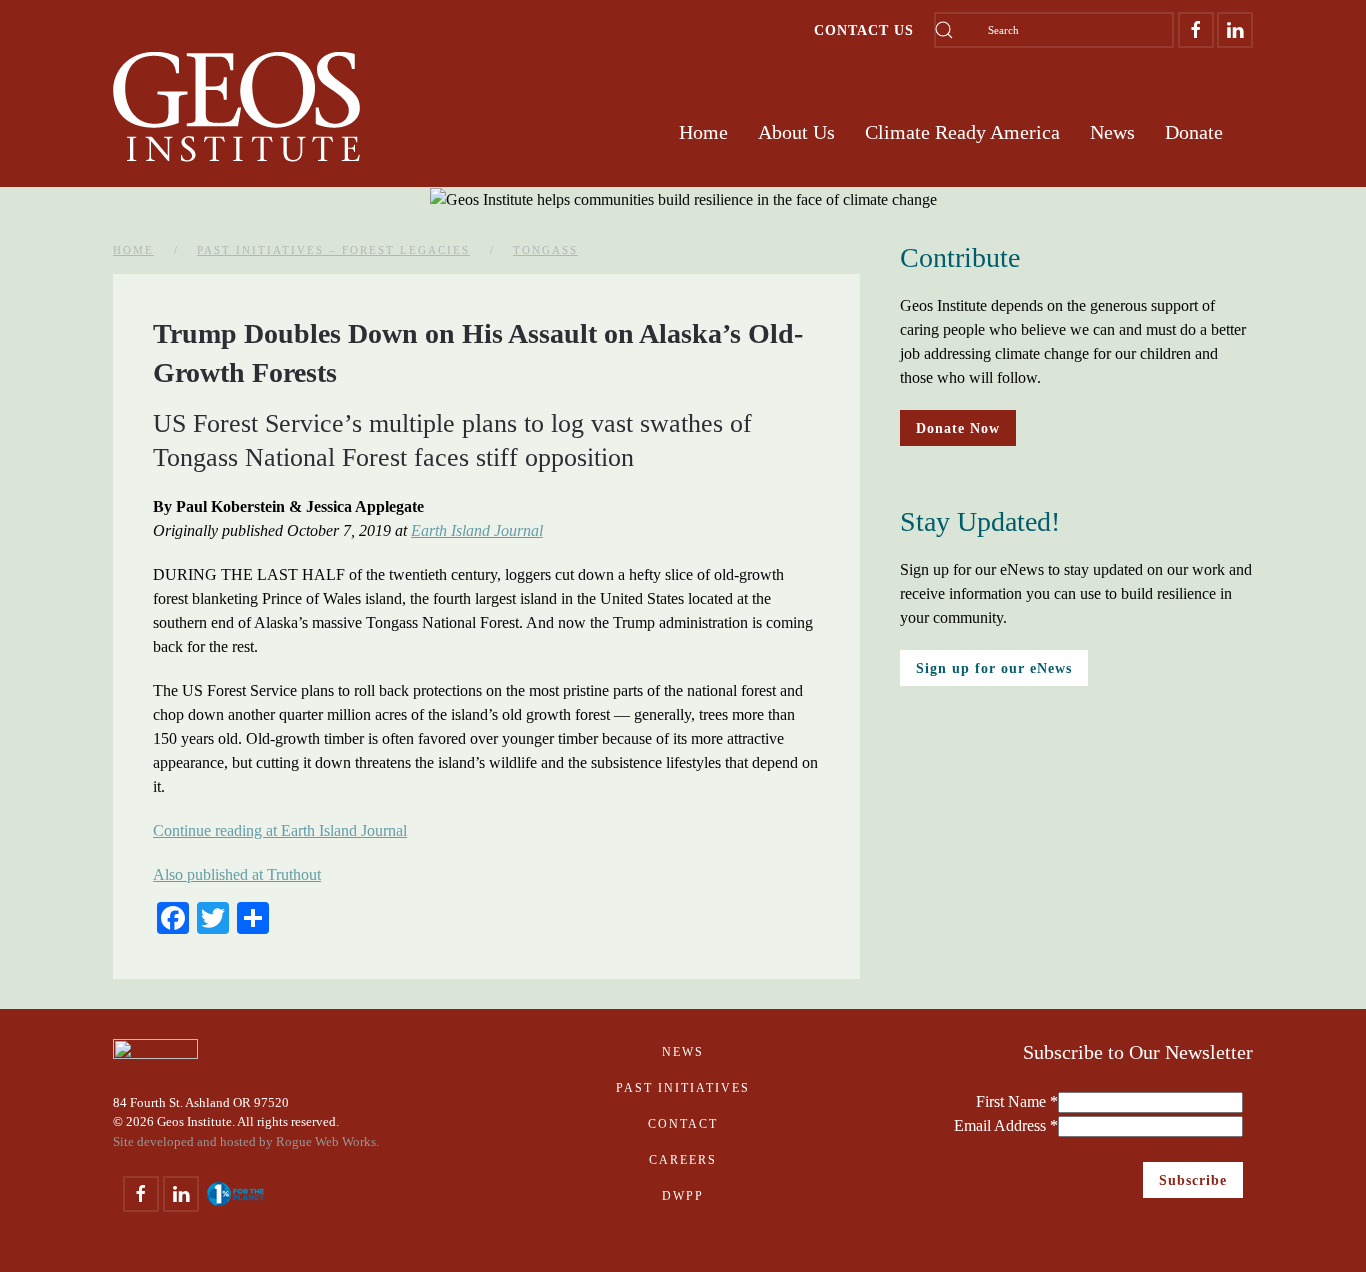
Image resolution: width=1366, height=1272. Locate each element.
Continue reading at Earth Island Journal (280, 830)
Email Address (1006, 1125)
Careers (683, 1160)
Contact (683, 1124)
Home (703, 132)
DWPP (683, 1196)
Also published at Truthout (237, 874)
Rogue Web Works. (327, 1141)
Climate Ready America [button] (962, 132)
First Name (1017, 1101)
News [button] (1112, 132)
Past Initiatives (683, 1088)
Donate (1194, 132)
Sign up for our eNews (994, 668)
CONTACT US (864, 30)
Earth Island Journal (477, 530)
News (683, 1052)
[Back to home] (236, 107)
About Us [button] (796, 132)
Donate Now (958, 428)
